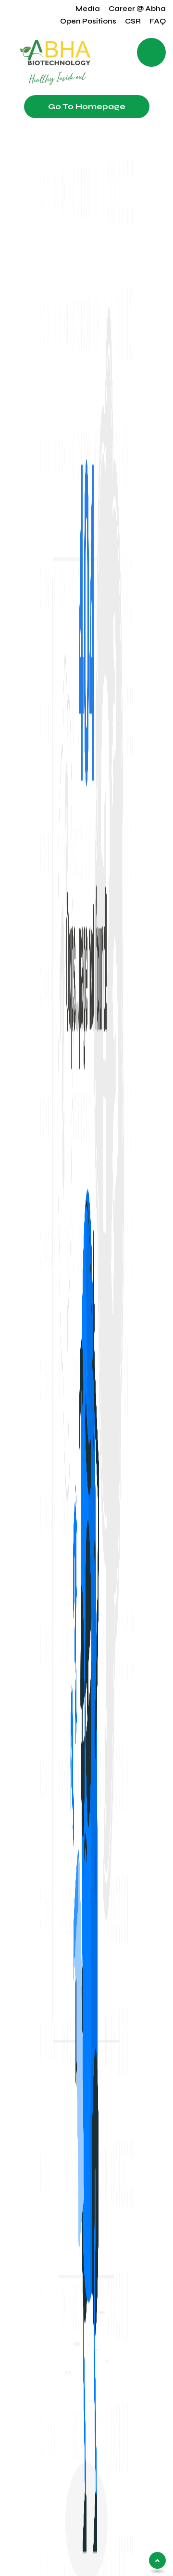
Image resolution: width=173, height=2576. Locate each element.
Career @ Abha (137, 9)
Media (88, 9)
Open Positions (88, 21)
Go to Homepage (87, 106)
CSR (133, 21)
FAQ (158, 21)
